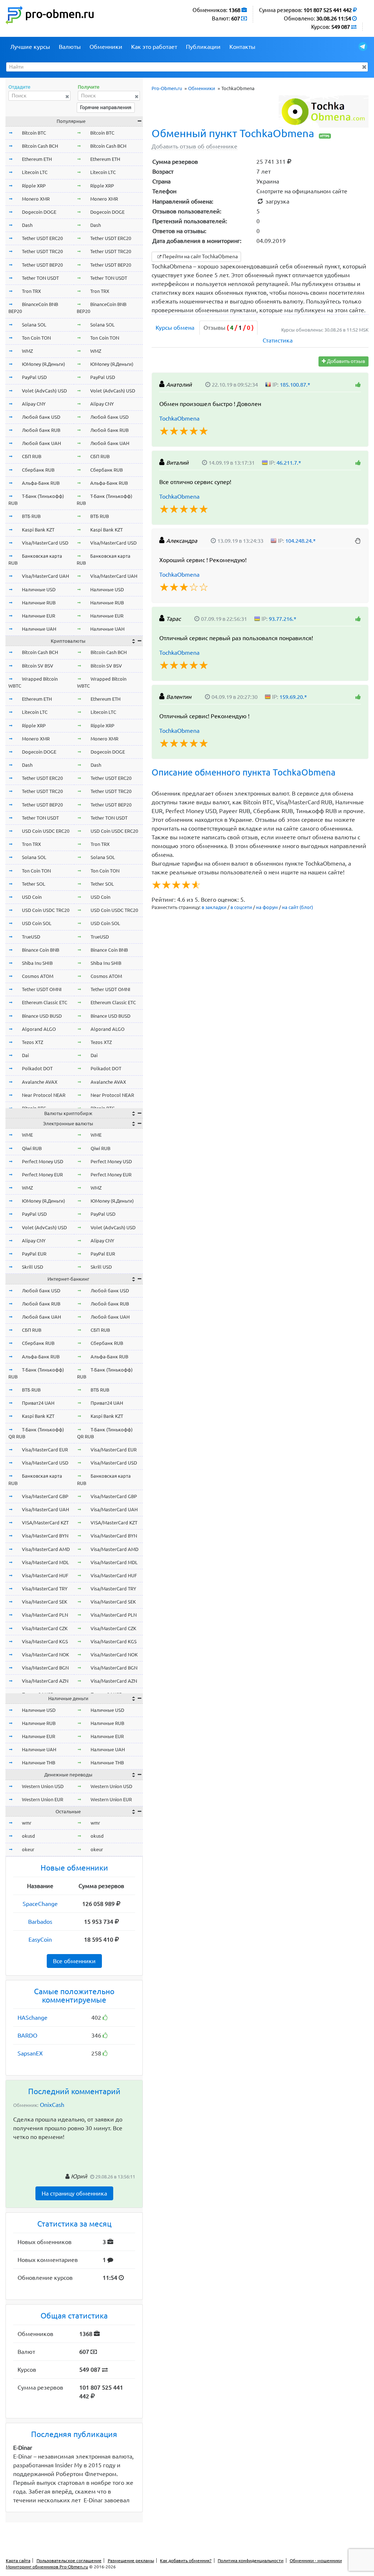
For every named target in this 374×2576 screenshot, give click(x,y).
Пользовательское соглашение (69, 2560)
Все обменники (74, 1961)
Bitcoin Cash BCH (40, 146)
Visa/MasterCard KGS (45, 1641)
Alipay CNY (34, 404)
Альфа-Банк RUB (41, 483)
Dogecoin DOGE (39, 212)
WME (27, 1135)
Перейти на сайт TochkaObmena (200, 256)
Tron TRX (31, 291)
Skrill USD (33, 1267)
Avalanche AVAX (40, 1082)
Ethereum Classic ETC (45, 1002)
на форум (267, 907)
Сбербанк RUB (38, 470)
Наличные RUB (39, 603)
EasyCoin (40, 1939)
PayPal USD (34, 377)
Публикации (203, 47)
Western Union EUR (43, 1799)
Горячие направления (106, 107)
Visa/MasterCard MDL (45, 1562)
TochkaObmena (179, 418)
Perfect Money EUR (42, 1175)
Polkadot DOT (37, 1068)
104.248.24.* (300, 541)
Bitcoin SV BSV (38, 666)
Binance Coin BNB (41, 950)
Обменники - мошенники (316, 2560)
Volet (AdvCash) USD (44, 391)
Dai (25, 1055)
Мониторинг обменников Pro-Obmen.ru (47, 2567)
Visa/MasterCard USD (45, 543)
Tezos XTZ (33, 1042)
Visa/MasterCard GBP (45, 1496)
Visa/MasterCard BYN (45, 1536)
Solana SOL (34, 325)
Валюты (70, 47)
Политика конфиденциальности (251, 2560)
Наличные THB (39, 1763)
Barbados (40, 1922)
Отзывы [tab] (228, 328)
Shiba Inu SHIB (37, 963)
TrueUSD (31, 937)
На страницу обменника (74, 2193)
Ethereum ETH (37, 159)
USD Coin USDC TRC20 (46, 910)
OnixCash (52, 2105)
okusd (28, 1836)
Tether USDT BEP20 (42, 265)
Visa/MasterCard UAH (45, 576)
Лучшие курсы (30, 47)
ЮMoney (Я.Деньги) (43, 364)
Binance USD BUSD (42, 1016)
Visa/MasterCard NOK (45, 1655)
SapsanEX (30, 2053)
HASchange (33, 2018)
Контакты (242, 47)
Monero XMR (36, 199)
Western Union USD (43, 1786)
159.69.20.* (293, 697)
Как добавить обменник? (186, 2560)
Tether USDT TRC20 (42, 251)
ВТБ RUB (31, 516)
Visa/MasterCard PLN (45, 1615)
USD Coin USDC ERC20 (46, 831)
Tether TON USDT (40, 278)
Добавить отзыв (346, 361)
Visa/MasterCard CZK (45, 1628)
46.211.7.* (289, 463)
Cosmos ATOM (38, 976)
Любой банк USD (41, 417)
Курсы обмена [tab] (175, 328)
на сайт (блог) (297, 907)
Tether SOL (34, 884)
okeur (28, 1849)
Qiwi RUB (32, 1148)
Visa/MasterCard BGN (45, 1668)
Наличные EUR (39, 616)
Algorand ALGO (39, 1029)
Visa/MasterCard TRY (45, 1589)
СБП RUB (32, 456)
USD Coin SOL (37, 923)
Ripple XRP (34, 186)
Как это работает (154, 47)
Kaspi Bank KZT (38, 530)
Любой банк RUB (41, 430)
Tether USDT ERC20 (42, 238)
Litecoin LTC (35, 172)
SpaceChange (40, 1904)
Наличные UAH (39, 629)
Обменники (106, 47)
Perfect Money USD (43, 1161)
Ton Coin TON (36, 338)
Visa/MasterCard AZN (45, 1681)
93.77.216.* (283, 619)
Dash (27, 225)
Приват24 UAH (38, 1403)
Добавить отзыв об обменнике (194, 146)
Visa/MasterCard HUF (45, 1575)
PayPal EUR (34, 1254)
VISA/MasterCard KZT (45, 1523)
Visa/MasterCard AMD (46, 1549)
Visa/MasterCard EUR (45, 1450)
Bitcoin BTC (34, 133)
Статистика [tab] (278, 340)
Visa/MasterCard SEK (45, 1602)
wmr (27, 1823)
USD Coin (32, 897)
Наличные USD (39, 589)
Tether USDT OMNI (42, 989)
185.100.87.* (295, 385)
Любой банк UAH (41, 443)
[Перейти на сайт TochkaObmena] (324, 111)
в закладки (214, 907)
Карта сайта (18, 2560)
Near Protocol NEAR (44, 1095)
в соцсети (241, 907)
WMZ (27, 351)
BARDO (27, 2035)
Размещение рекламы (131, 2560)
